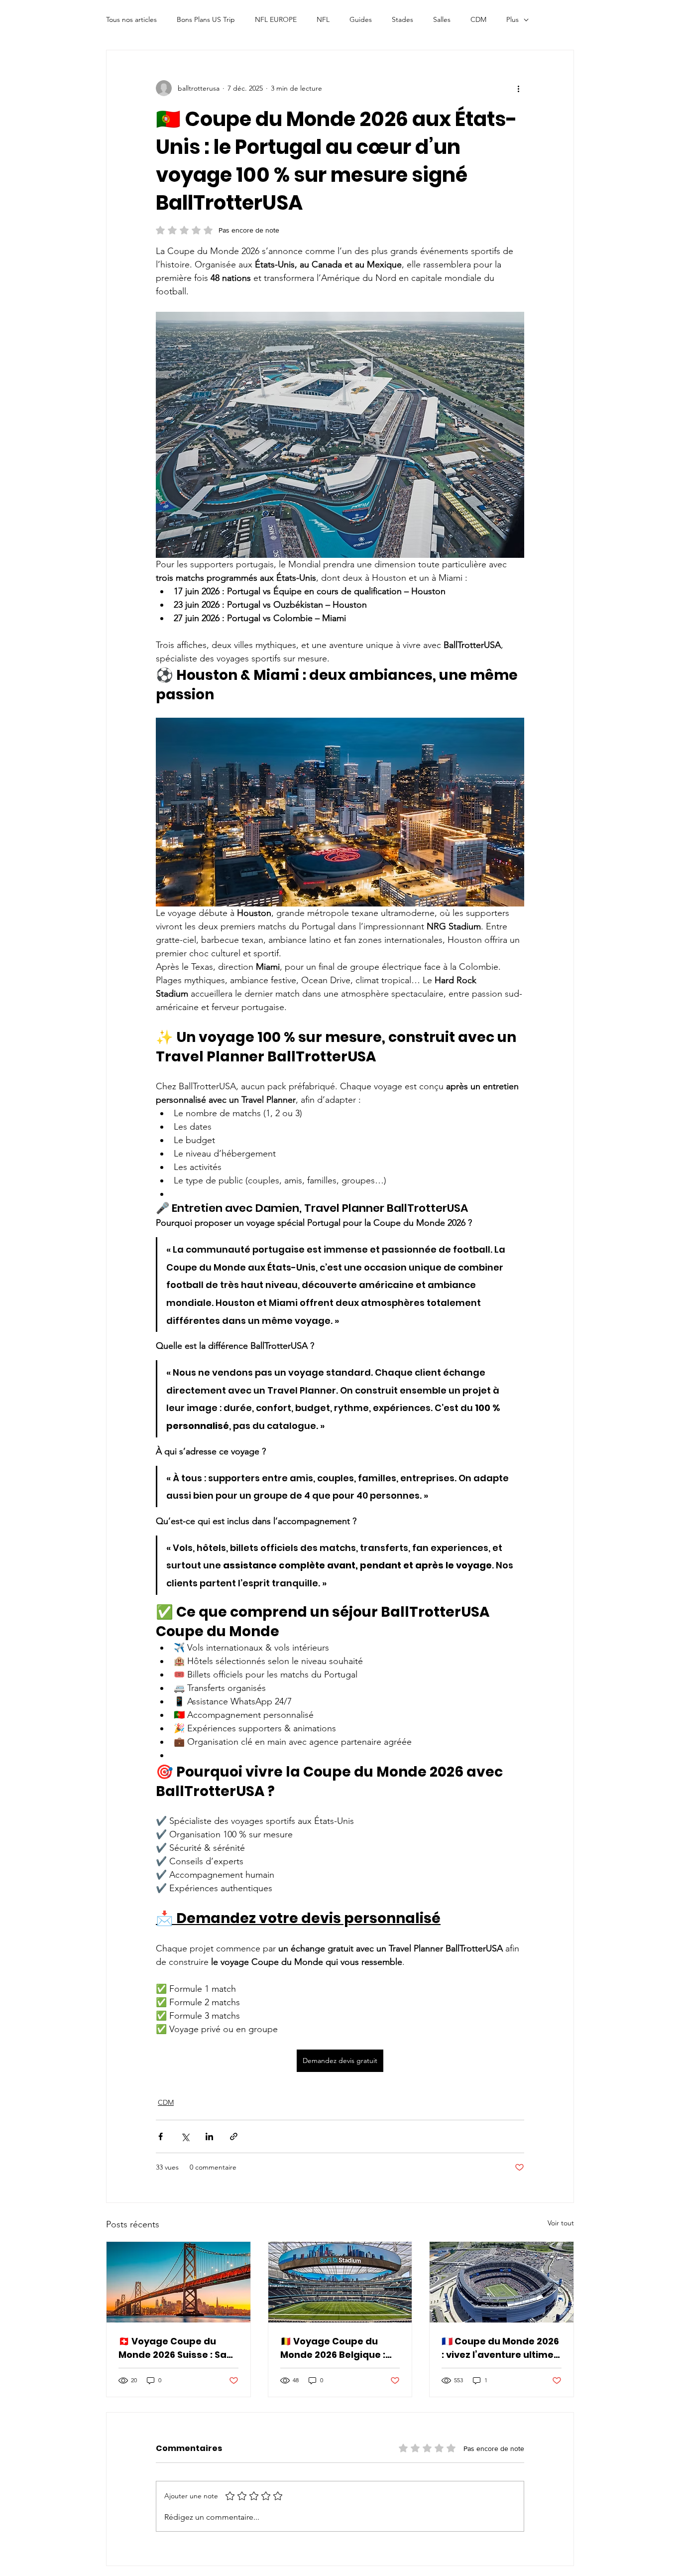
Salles (442, 19)
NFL (323, 19)
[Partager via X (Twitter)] (185, 2136)
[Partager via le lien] (234, 2136)
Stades (402, 19)
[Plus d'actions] (518, 88)
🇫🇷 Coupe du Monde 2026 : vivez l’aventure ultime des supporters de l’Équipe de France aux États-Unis (500, 2348)
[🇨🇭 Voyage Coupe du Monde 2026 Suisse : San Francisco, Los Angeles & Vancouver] (178, 2282)
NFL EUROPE (276, 19)
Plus (512, 19)
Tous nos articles (131, 19)
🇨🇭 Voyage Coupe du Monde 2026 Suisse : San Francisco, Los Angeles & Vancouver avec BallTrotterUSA (177, 2348)
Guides (361, 19)
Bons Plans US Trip (206, 19)
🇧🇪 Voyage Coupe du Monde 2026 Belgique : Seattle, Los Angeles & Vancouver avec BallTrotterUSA (333, 2348)
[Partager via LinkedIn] (209, 2136)
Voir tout (561, 2223)
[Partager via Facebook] (161, 2136)
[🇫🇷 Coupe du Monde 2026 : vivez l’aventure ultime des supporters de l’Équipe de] (502, 2282)
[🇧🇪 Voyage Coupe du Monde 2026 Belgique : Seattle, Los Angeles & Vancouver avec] (340, 2282)
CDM (478, 19)
